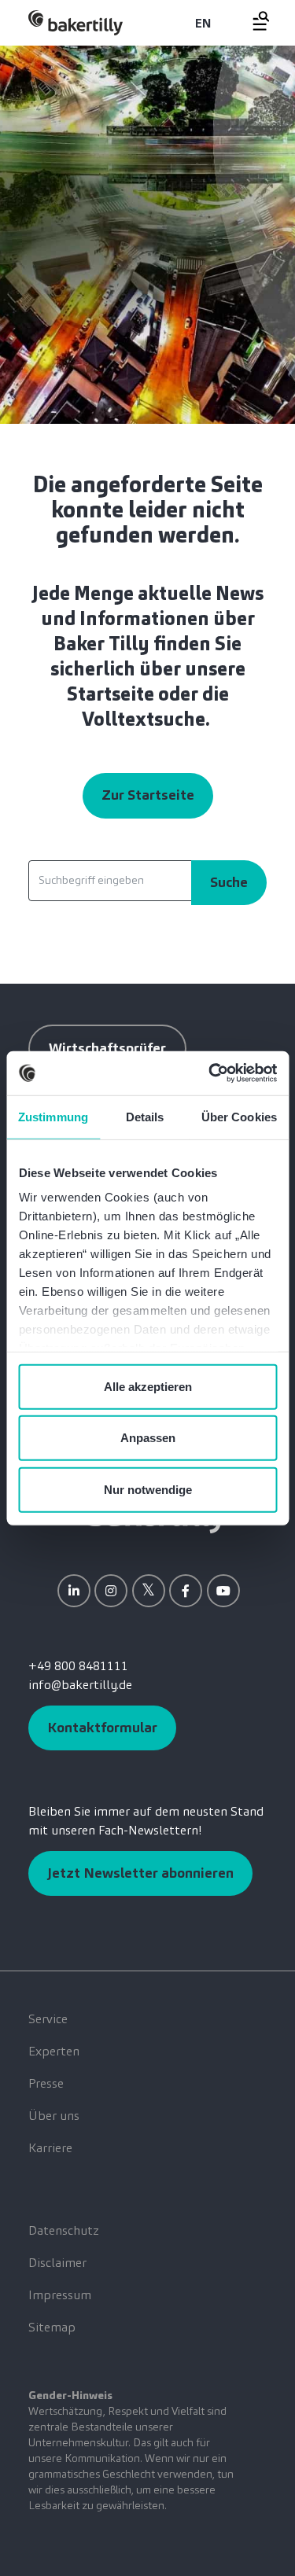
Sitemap (52, 2327)
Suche (229, 882)
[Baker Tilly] (76, 22)
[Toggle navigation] (252, 21)
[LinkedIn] (74, 1591)
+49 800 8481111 (78, 1666)
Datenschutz (64, 2230)
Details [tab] (145, 1116)
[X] (149, 1591)
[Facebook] (186, 1591)
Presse (46, 2083)
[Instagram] (111, 1591)
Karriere (50, 2148)
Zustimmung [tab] (53, 1116)
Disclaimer (57, 2263)
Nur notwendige (148, 1489)
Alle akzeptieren (148, 1386)
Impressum (60, 2295)
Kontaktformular (102, 1728)
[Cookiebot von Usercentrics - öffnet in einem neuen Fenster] (210, 1073)
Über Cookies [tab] (239, 1116)
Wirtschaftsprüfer (107, 1048)
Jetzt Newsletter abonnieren (140, 1873)
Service (48, 2019)
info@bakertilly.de (80, 1685)
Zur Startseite (148, 795)
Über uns (54, 2116)
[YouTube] (223, 1591)
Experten (54, 2051)
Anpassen (148, 1438)
